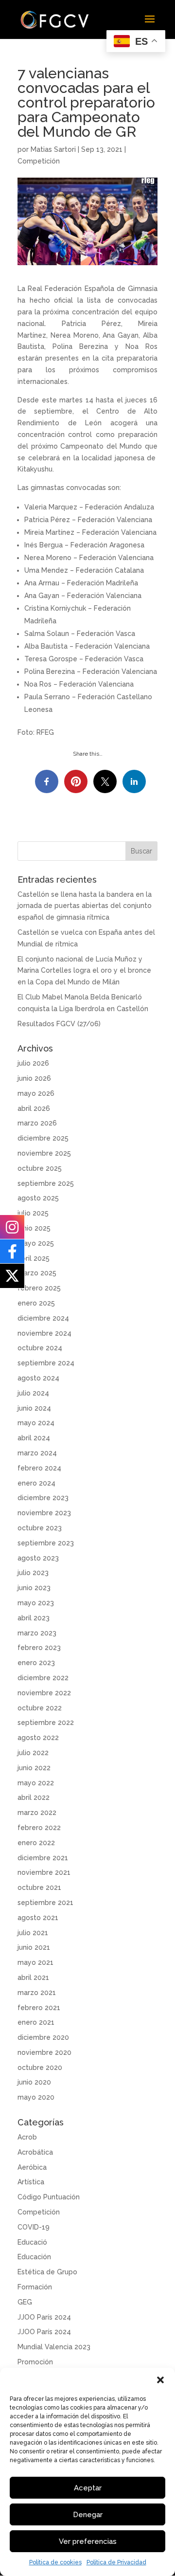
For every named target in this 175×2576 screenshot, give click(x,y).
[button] (160, 2380)
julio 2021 (33, 1933)
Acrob (27, 2137)
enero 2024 (36, 1483)
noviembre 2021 (44, 1872)
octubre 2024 (40, 1348)
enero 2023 (36, 1663)
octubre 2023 (40, 1528)
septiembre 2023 (46, 1543)
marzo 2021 (37, 1993)
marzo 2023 (37, 1633)
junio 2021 (34, 1947)
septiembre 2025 (46, 1183)
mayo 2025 (36, 1243)
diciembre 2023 (43, 1498)
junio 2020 (34, 2082)
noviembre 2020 (44, 2052)
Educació (32, 2242)
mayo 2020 (36, 2097)
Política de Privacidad (116, 2562)
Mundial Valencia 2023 (54, 2347)
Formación (35, 2287)
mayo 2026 (36, 1093)
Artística (31, 2182)
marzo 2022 (37, 1813)
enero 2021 (36, 2022)
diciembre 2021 (43, 1858)
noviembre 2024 (44, 1333)
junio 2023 (34, 1588)
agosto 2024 (38, 1378)
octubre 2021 (39, 1887)
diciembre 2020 (43, 2037)
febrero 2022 (39, 1828)
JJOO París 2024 (44, 2317)
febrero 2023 (39, 1648)
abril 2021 (33, 1977)
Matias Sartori (53, 149)
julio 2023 (33, 1573)
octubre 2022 (40, 1708)
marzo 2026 (37, 1123)
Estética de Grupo (47, 2272)
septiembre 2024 (46, 1363)
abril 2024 (34, 1438)
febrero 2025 (39, 1288)
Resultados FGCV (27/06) (59, 1024)
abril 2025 (34, 1258)
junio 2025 (34, 1228)
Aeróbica (32, 2167)
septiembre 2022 (46, 1723)
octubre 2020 (40, 2068)
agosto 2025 (38, 1198)
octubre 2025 (40, 1168)
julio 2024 (33, 1393)
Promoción (35, 2362)
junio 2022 (34, 1768)
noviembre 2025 (44, 1153)
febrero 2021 (39, 2008)
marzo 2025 (37, 1273)
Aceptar (88, 2488)
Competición (39, 161)
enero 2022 (36, 1843)
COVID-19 (34, 2227)
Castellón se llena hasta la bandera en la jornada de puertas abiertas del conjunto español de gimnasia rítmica (85, 906)
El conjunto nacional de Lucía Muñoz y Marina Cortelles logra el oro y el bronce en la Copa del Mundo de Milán (84, 971)
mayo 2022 (36, 1783)
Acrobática (35, 2152)
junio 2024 (34, 1408)
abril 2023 (34, 1618)
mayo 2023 (36, 1603)
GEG (25, 2302)
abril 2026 (34, 1108)
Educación (34, 2257)
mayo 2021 (35, 1962)
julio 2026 (33, 1063)
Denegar (88, 2515)
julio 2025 (33, 1213)
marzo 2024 (37, 1453)
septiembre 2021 (45, 1903)
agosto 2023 (38, 1558)
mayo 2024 (36, 1423)
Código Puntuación (49, 2197)
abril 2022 (34, 1797)
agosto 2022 (38, 1738)
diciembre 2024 (43, 1318)
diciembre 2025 (43, 1138)
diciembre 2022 (43, 1678)
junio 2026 (34, 1078)
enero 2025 (36, 1303)
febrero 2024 (39, 1468)
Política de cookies (55, 2562)
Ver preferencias (88, 2541)
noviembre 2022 (44, 1693)
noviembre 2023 (44, 1513)
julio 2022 (33, 1753)
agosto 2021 (38, 1918)
